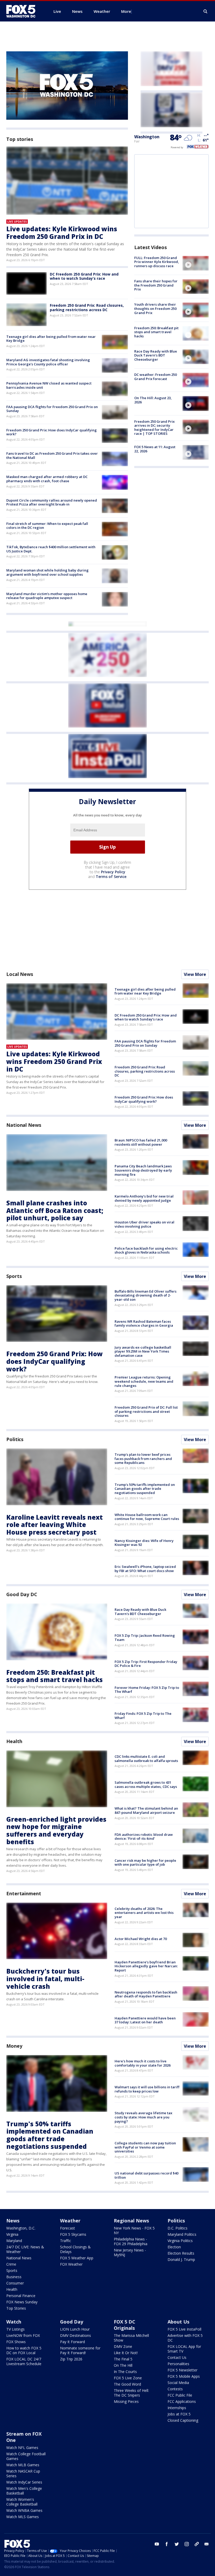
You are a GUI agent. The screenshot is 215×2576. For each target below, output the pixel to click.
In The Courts (125, 2372)
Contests (175, 2389)
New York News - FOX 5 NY (134, 2230)
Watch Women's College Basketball (22, 2502)
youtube (157, 2544)
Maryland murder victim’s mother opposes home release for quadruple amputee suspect (47, 596)
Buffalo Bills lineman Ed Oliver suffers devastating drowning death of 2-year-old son (146, 1295)
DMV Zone (123, 2346)
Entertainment (24, 1893)
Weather (70, 2221)
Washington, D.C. (21, 2228)
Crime (11, 2264)
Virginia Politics (180, 2241)
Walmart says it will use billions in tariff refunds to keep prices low (147, 2089)
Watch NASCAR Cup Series (23, 2473)
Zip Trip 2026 (71, 2359)
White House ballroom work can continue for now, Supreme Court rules (147, 1517)
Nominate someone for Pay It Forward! (80, 2350)
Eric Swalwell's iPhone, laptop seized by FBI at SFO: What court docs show (145, 1569)
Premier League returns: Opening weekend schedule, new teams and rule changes (144, 1381)
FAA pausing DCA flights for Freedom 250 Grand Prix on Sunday (52, 409)
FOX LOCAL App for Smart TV (184, 2349)
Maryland (14, 2241)
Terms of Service (111, 877)
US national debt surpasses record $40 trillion (146, 2175)
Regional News (131, 2221)
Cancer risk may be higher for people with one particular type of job (145, 1863)
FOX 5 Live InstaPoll (184, 2329)
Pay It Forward (72, 2342)
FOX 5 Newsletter (182, 2370)
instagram (187, 2544)
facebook (167, 2544)
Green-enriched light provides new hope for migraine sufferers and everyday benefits (56, 1830)
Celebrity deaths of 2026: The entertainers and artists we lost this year (144, 1913)
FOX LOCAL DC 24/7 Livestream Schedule (24, 2361)
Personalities (178, 2364)
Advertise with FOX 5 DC (185, 2338)
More (126, 11)
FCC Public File (180, 2395)
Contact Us (177, 2357)
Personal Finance (21, 2296)
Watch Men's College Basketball (24, 2491)
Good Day (72, 2322)
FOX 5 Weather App (77, 2258)
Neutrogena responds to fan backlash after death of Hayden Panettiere (146, 1994)
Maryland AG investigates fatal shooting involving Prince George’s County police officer (48, 362)
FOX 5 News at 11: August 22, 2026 (155, 449)
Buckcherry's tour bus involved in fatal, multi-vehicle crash (45, 1979)
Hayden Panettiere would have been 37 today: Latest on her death (145, 2020)
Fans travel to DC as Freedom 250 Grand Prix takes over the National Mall (52, 455)
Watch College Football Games (26, 2456)
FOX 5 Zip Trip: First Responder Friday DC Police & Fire (146, 1664)
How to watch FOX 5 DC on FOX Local (24, 2350)
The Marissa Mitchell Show (131, 2338)
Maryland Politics (182, 2234)
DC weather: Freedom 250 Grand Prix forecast (155, 377)
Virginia (12, 2234)
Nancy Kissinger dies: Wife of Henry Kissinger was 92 (144, 1543)
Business (14, 2277)
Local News (20, 974)
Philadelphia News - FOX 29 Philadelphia (131, 2241)
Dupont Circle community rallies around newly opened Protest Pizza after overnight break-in (52, 502)
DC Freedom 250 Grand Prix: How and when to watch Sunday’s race (84, 276)
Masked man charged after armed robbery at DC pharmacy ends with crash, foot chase (47, 479)
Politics (15, 1439)
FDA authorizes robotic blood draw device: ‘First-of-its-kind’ (144, 1837)
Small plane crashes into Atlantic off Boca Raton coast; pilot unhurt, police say (55, 1210)
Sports (14, 1276)
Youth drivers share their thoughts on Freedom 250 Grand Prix (155, 308)
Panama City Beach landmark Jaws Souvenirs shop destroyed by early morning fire (143, 1170)
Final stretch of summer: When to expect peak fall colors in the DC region (47, 526)
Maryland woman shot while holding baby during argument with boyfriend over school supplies (47, 572)
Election (174, 2247)
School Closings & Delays (75, 2249)
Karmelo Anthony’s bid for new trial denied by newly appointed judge (144, 1198)
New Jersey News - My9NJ (130, 2252)
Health (14, 1741)
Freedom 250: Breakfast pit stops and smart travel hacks (156, 332)
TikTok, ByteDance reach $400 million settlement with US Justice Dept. (51, 549)
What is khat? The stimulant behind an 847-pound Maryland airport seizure (146, 1810)
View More (195, 974)
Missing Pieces (126, 2401)
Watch (14, 2322)
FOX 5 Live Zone (128, 2378)
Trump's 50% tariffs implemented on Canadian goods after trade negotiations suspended (145, 1489)
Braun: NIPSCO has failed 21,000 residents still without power (141, 1142)
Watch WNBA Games (24, 2510)
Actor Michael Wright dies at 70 (141, 1939)
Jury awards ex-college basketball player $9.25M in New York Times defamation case (143, 1351)
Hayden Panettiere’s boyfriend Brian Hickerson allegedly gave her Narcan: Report (146, 1966)
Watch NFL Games (22, 2448)
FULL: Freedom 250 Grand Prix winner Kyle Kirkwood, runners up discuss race (157, 262)
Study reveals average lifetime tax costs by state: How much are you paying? (143, 2117)
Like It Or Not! (126, 2353)
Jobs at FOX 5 (179, 2414)
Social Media (178, 2383)
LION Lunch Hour (75, 2329)
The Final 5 (123, 2359)
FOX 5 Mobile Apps (184, 2376)
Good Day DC (22, 1594)
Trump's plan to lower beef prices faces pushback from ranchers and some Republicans (143, 1459)
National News (24, 1125)
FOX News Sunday (22, 2302)
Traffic (66, 2241)
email (207, 2544)
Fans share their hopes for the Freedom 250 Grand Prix (156, 285)
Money (14, 2046)
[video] (196, 263)
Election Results (181, 2253)
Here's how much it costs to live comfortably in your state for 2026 (143, 2063)
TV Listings (15, 2329)
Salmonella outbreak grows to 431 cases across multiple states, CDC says (146, 1784)
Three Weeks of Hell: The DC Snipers (131, 2393)
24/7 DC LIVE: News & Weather (25, 2249)
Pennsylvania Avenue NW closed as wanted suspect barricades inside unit (49, 385)
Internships (177, 2408)
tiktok (197, 2544)
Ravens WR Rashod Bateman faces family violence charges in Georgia (144, 1323)
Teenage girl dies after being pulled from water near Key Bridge (51, 339)
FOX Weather (71, 2264)
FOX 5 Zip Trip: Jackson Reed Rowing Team (145, 1638)
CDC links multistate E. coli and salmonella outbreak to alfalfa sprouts (146, 1759)
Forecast (68, 2228)
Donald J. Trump (181, 2259)
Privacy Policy (113, 872)
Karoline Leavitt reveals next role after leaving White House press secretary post (55, 1525)
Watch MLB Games (23, 2465)
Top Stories (16, 2308)
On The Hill (123, 2365)
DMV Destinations (76, 2335)
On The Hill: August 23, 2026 (153, 400)
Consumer (15, 2283)
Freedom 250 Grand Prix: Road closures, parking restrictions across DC (87, 307)
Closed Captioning (183, 2420)
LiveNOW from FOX (23, 2335)
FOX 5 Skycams (73, 2234)
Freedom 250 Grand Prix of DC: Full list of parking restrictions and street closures (146, 1411)
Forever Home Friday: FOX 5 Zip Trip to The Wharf (147, 1690)
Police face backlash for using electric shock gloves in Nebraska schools (146, 1250)
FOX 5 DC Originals (125, 2325)
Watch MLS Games (23, 2517)
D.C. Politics (178, 2228)
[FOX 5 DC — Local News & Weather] (24, 11)
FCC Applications (182, 2401)
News (13, 2221)
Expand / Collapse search (206, 12)
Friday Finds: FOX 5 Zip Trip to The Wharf (143, 1716)
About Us (178, 2322)
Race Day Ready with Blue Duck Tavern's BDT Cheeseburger (156, 355)
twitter (177, 2544)
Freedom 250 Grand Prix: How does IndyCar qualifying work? (52, 432)
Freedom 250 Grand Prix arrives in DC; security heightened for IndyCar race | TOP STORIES (154, 428)
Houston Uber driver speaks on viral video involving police (144, 1224)
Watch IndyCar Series (24, 2482)
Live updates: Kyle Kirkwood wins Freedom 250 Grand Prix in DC (62, 233)
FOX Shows (16, 2342)
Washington (147, 137)
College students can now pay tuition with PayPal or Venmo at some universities (145, 2147)
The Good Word (127, 2384)
